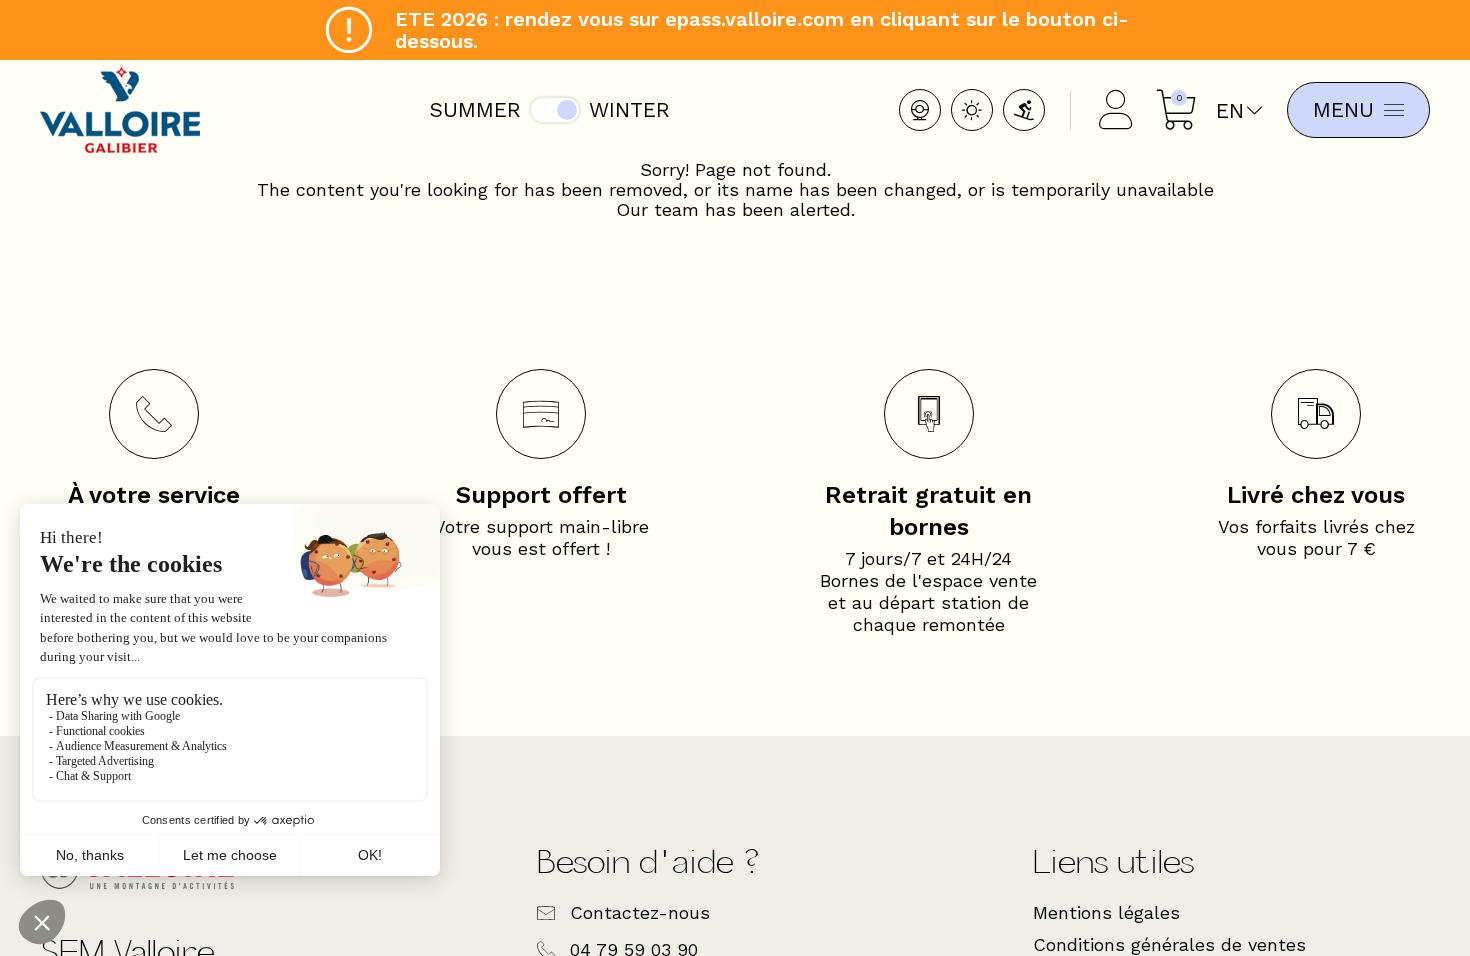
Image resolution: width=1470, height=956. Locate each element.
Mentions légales (1106, 912)
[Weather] (972, 110)
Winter (629, 109)
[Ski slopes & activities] (1024, 110)
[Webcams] (920, 110)
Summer (475, 109)
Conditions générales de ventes (1169, 944)
